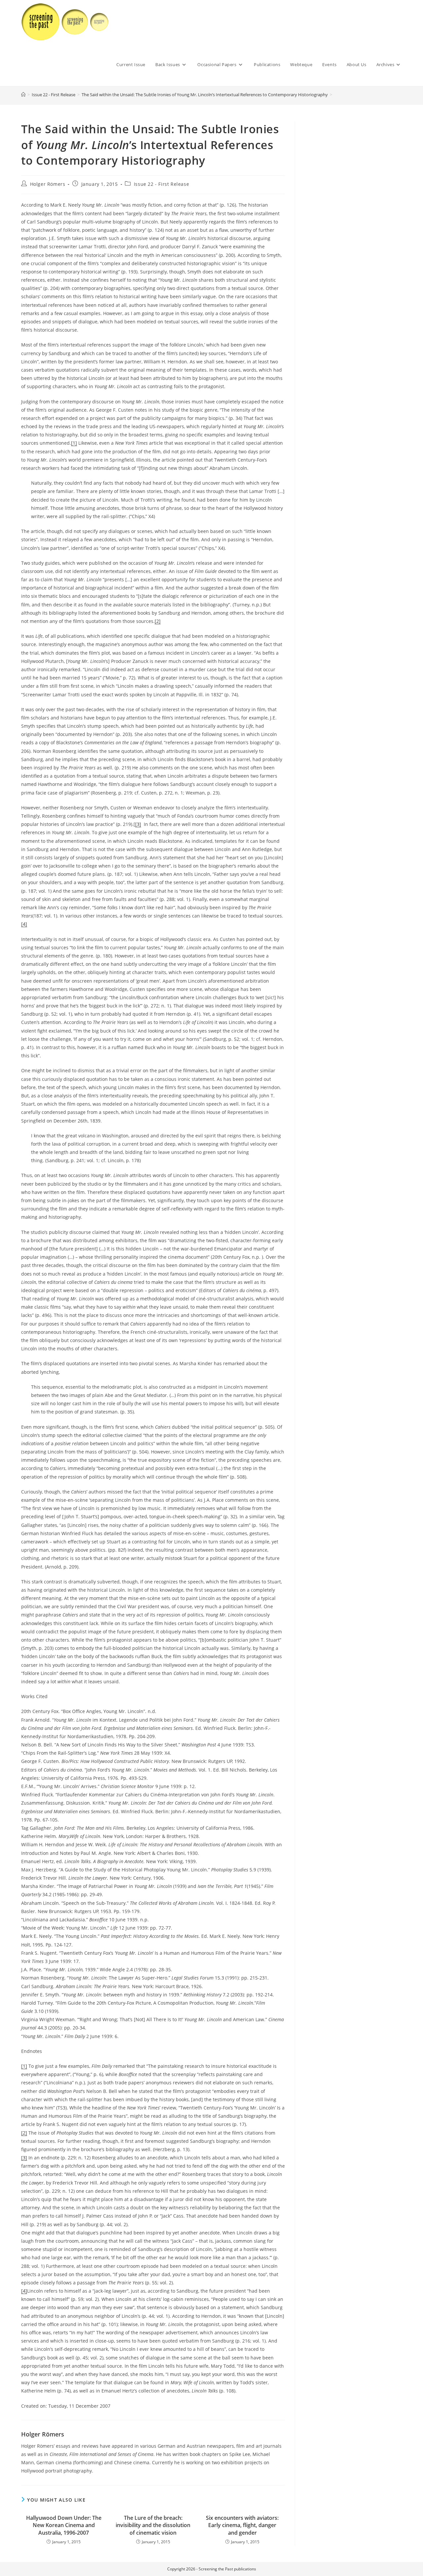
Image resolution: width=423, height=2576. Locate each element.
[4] (24, 924)
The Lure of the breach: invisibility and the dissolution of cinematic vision (153, 2525)
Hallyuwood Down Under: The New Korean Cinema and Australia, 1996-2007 (64, 2525)
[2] (158, 621)
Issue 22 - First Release (161, 184)
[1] (74, 443)
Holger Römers (48, 184)
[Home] (23, 95)
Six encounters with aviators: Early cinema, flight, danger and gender (242, 2525)
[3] (138, 824)
